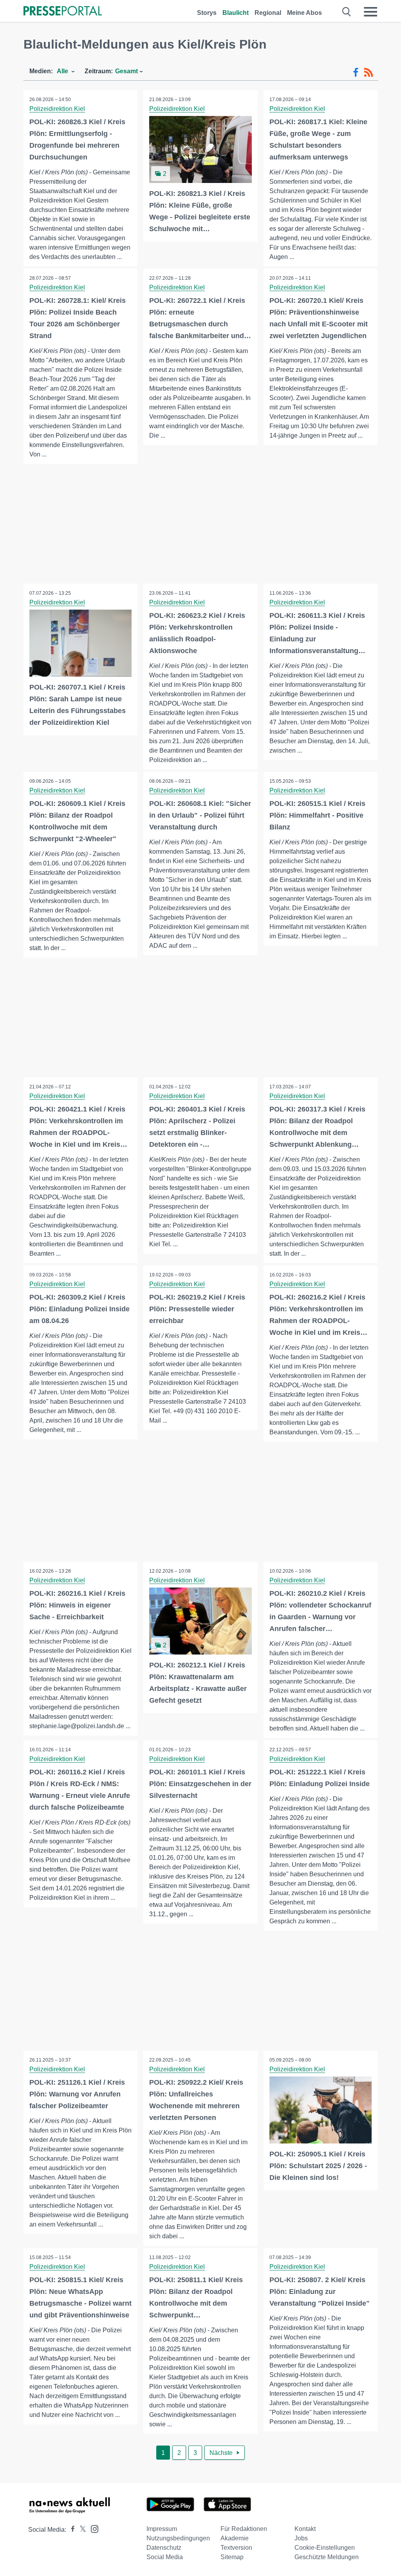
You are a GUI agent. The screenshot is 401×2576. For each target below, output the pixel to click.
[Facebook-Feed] (356, 72)
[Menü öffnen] (370, 12)
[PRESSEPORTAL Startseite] (63, 12)
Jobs (301, 2538)
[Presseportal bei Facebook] (70, 2530)
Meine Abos (304, 13)
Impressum (162, 2529)
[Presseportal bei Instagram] (92, 2528)
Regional (268, 13)
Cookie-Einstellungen (325, 2548)
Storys (207, 13)
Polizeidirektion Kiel (57, 109)
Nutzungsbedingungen (178, 2538)
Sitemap (232, 2557)
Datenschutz (164, 2548)
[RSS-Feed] (368, 72)
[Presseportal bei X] (80, 2530)
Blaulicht (236, 13)
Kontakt (305, 2529)
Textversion (236, 2548)
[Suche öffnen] (347, 12)
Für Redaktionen (244, 2529)
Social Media (165, 2557)
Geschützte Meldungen (327, 2557)
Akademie (235, 2538)
